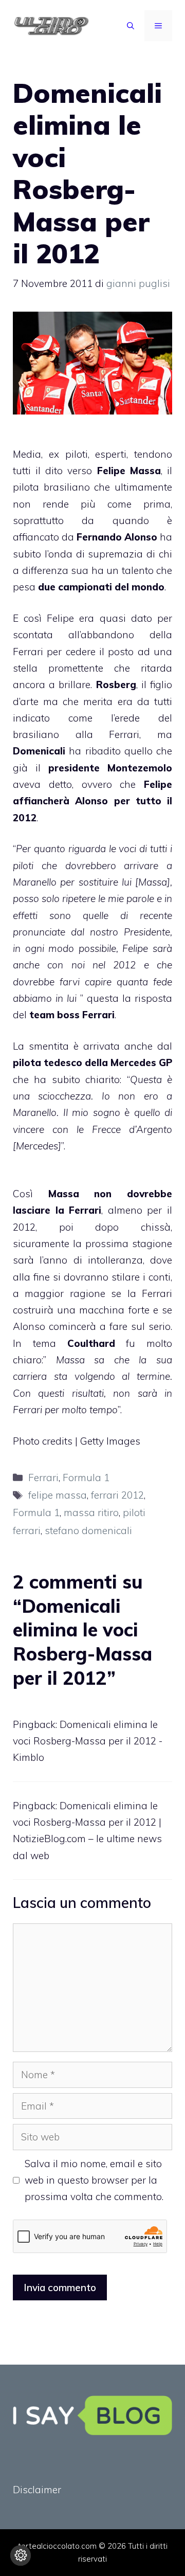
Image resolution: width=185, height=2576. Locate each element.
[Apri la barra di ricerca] (131, 26)
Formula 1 (86, 1478)
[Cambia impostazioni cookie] (21, 2555)
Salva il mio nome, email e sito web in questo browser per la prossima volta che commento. (94, 2180)
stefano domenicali (88, 1530)
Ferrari (43, 1478)
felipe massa (58, 1495)
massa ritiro (91, 1512)
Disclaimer (37, 2490)
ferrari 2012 (117, 1495)
